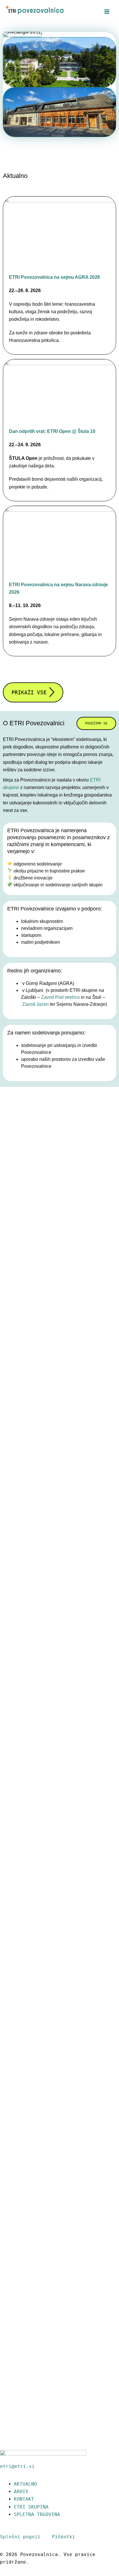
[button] (9, 84)
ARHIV (21, 2492)
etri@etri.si (17, 2466)
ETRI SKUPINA (31, 2507)
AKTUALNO (25, 2484)
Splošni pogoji (20, 2537)
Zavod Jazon (36, 1004)
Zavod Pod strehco (60, 997)
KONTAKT (24, 2499)
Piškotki (59, 2537)
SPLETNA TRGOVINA (37, 2514)
